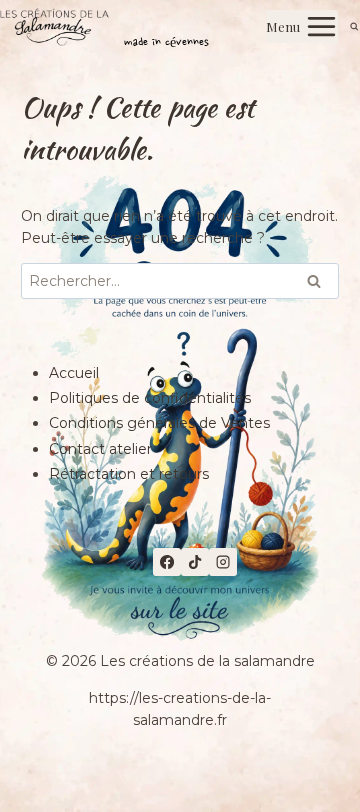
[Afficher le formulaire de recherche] (354, 27)
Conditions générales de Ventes (159, 423)
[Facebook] (167, 562)
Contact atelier (100, 449)
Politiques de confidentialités (150, 398)
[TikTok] (195, 562)
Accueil (74, 373)
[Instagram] (223, 562)
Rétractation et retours (129, 474)
